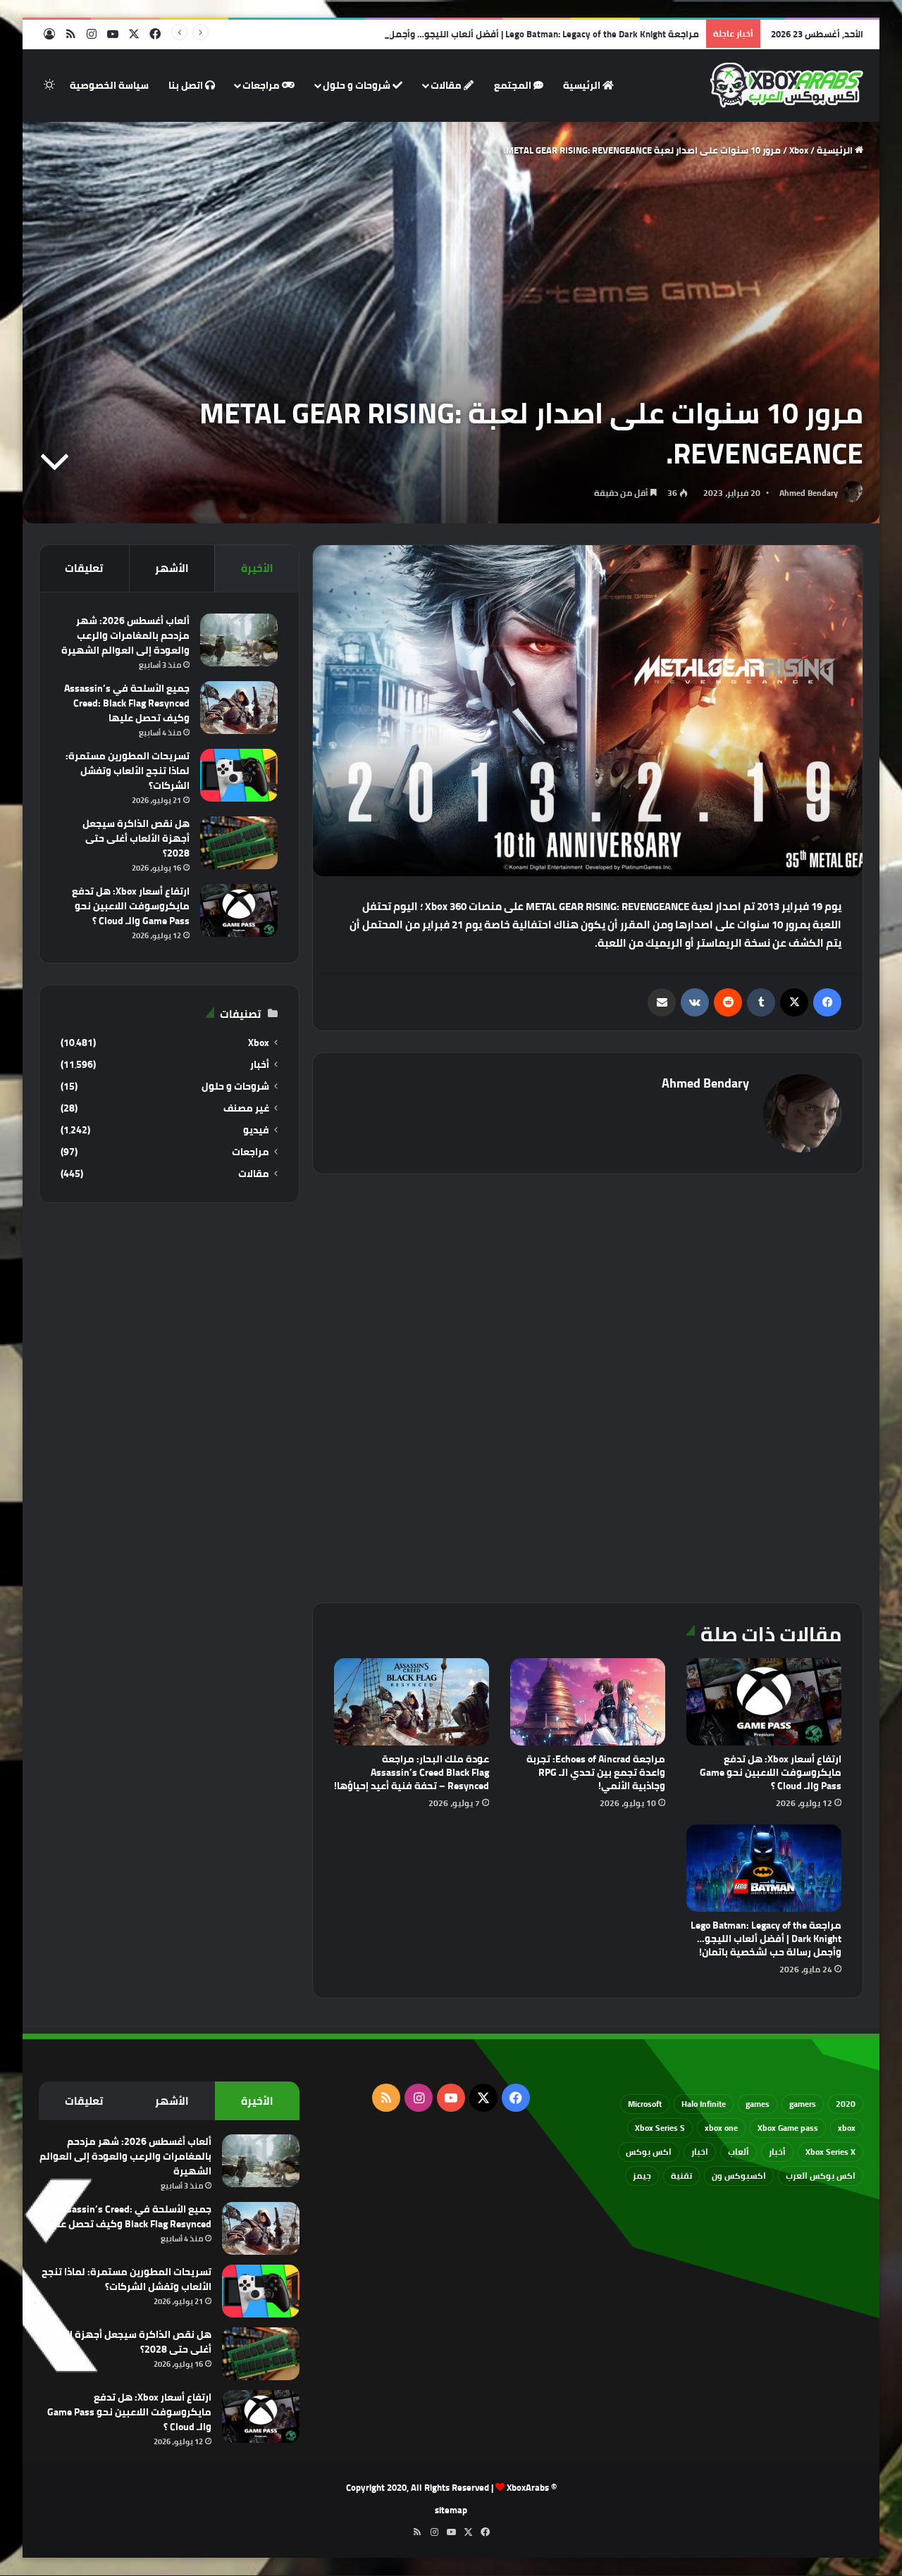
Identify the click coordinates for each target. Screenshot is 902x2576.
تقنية (681, 2176)
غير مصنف (246, 1108)
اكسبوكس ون (739, 2176)
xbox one (721, 2128)
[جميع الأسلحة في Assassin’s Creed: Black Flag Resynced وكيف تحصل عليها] (239, 708)
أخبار (260, 1065)
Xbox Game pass (788, 2128)
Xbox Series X (830, 2152)
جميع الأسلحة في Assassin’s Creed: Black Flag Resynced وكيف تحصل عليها (127, 703)
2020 (846, 2104)
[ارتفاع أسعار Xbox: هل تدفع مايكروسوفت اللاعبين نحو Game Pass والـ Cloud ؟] (764, 1702)
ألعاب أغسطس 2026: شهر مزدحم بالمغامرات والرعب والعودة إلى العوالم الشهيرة (125, 635)
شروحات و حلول (358, 85)
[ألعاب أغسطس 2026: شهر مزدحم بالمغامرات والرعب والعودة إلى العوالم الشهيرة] (239, 640)
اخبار (700, 2152)
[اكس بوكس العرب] (787, 85)
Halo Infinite (704, 2104)
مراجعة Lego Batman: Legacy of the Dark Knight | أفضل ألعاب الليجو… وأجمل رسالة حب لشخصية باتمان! (490, 34)
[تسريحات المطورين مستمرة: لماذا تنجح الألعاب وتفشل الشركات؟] (239, 775)
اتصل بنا (187, 85)
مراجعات (262, 85)
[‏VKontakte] (695, 1002)
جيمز (642, 2176)
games (758, 2104)
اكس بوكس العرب (821, 2176)
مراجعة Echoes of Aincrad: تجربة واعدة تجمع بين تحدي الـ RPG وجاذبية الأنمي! (596, 1772)
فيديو (256, 1130)
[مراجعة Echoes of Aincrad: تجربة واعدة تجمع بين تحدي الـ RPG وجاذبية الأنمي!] (588, 1702)
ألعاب (739, 2152)
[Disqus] (588, 1386)
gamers (803, 2104)
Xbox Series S (660, 2128)
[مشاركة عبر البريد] (662, 1002)
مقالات (447, 85)
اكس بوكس (649, 2152)
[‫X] (794, 1002)
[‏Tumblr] (761, 1002)
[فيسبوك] (827, 1002)
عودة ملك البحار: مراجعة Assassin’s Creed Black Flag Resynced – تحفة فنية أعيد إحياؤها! (412, 1772)
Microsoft (645, 2104)
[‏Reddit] (728, 1002)
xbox (847, 2128)
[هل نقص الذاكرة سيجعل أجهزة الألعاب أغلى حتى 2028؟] (239, 843)
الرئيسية (583, 85)
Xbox (799, 150)
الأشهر (172, 568)
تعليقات (84, 568)
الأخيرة (257, 568)
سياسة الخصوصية (109, 85)
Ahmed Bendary (809, 493)
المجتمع (514, 85)
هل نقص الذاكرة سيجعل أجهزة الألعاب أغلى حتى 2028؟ (136, 838)
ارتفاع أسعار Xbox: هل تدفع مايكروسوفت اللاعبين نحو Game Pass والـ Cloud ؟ (771, 1772)
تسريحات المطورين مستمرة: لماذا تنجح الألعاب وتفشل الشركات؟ (128, 771)
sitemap (451, 2510)
